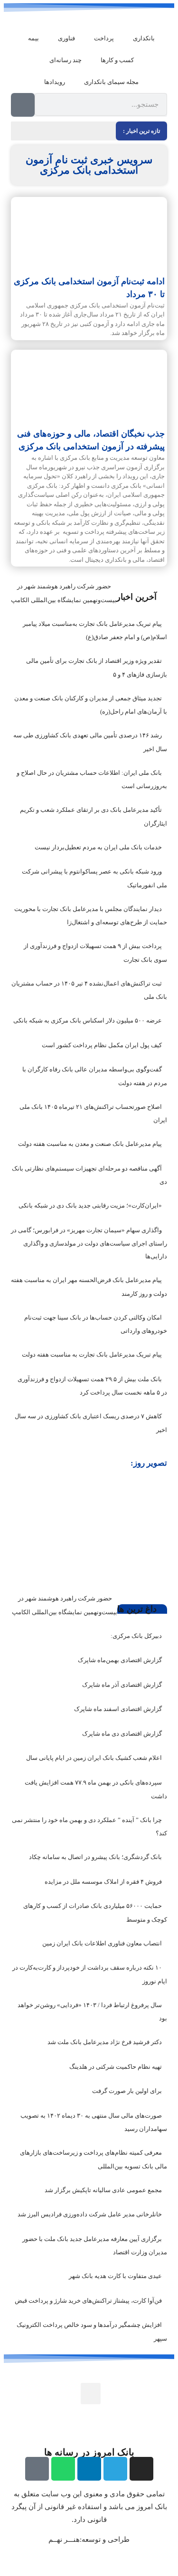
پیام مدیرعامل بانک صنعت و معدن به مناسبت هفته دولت (90, 1144)
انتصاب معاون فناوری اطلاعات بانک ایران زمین (102, 1943)
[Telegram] (115, 2469)
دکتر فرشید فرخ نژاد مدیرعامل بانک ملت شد (105, 2042)
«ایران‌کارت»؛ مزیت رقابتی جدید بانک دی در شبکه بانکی (90, 1205)
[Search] (23, 105)
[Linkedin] (89, 2469)
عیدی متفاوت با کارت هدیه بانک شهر (115, 2276)
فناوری (66, 38)
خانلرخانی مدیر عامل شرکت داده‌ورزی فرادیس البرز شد (90, 2214)
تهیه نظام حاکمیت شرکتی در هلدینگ (116, 2067)
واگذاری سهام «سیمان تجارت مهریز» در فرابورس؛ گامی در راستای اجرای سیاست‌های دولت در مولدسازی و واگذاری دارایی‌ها (89, 1243)
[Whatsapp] (63, 2469)
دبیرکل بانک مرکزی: (136, 1636)
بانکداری (144, 38)
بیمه (33, 38)
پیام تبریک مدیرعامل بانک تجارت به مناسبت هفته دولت (92, 1354)
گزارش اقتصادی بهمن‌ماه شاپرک (120, 1660)
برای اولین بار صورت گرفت (127, 2091)
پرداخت (104, 38)
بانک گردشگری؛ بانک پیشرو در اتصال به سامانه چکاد (95, 1857)
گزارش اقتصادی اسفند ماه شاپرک (118, 1709)
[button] (19, 1526)
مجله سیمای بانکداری (111, 82)
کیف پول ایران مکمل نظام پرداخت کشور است (102, 1045)
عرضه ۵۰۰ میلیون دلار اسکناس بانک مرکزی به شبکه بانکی (88, 1020)
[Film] (37, 2469)
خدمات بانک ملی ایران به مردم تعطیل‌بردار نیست (98, 847)
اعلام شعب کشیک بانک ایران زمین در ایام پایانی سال (94, 1758)
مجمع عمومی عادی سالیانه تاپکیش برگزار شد (103, 2190)
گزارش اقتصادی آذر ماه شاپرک (122, 1685)
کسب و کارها (117, 60)
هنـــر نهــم (64, 2539)
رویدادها (55, 82)
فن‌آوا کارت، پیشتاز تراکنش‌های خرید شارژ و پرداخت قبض (88, 2301)
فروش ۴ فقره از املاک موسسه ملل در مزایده (103, 1882)
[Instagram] (141, 2469)
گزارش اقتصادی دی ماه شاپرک (122, 1734)
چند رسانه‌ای (66, 60)
